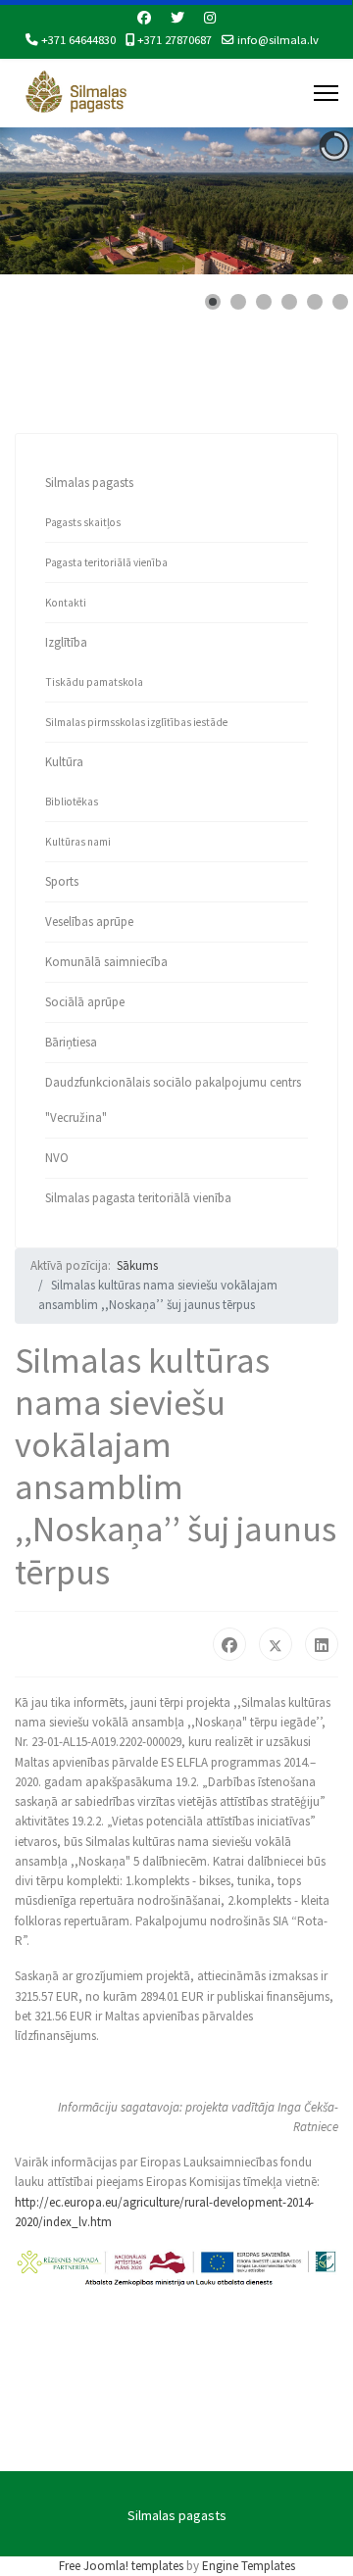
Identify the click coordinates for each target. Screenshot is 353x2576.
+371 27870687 (175, 40)
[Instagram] (210, 18)
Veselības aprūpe (89, 922)
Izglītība (66, 642)
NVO (57, 1158)
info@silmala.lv (278, 40)
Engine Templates (249, 2566)
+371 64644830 (78, 40)
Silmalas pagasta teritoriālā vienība (138, 1198)
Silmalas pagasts (89, 483)
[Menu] (326, 93)
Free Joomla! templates (121, 2566)
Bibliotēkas (72, 802)
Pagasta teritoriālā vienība (106, 562)
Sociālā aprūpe (85, 1002)
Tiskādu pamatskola (94, 682)
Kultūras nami (78, 842)
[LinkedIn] (322, 1644)
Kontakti (66, 603)
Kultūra (64, 762)
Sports (62, 881)
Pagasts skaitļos (83, 522)
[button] (293, 201)
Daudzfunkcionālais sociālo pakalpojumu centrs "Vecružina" (173, 1100)
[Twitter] (177, 18)
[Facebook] (144, 18)
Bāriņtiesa (71, 1042)
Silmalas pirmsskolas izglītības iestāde (136, 722)
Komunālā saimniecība (106, 962)
